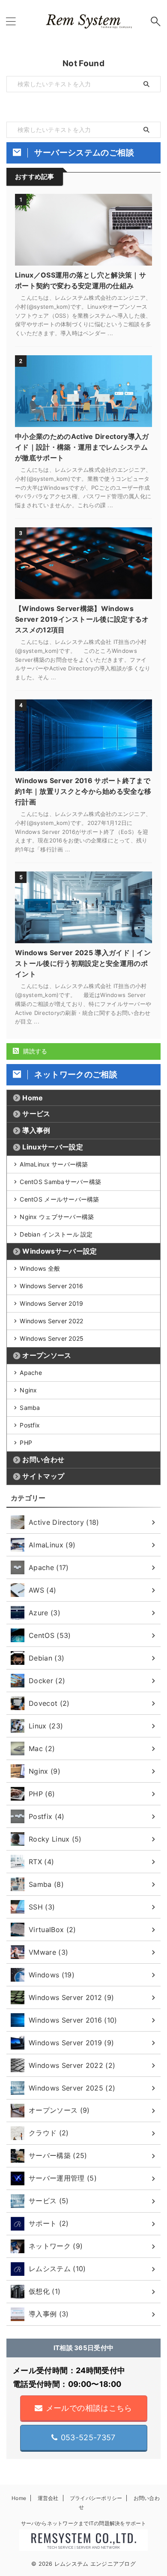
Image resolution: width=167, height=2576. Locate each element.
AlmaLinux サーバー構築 (54, 1164)
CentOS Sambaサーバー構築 (60, 1182)
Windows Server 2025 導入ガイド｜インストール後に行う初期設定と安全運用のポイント (83, 963)
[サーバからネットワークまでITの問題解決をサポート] (83, 21)
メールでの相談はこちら (89, 2408)
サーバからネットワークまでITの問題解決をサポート (84, 2523)
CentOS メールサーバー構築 (59, 1199)
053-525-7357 (88, 2437)
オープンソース (47, 1355)
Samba (30, 1408)
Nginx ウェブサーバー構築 (57, 1217)
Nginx (28, 1390)
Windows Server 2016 (51, 1286)
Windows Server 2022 (51, 1321)
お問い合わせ (43, 1459)
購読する (34, 1051)
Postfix (30, 1425)
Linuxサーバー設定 (53, 1147)
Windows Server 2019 (51, 1303)
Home (33, 1098)
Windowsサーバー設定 (60, 1251)
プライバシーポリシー (96, 2498)
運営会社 (48, 2498)
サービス (36, 1114)
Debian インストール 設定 (56, 1234)
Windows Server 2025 (52, 1338)
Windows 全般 (40, 1268)
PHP (26, 1443)
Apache (31, 1373)
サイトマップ (43, 1476)
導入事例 (36, 1130)
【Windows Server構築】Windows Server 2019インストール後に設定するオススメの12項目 (82, 619)
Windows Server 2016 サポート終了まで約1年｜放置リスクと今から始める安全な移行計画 (83, 791)
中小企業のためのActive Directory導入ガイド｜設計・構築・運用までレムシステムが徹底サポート (82, 447)
